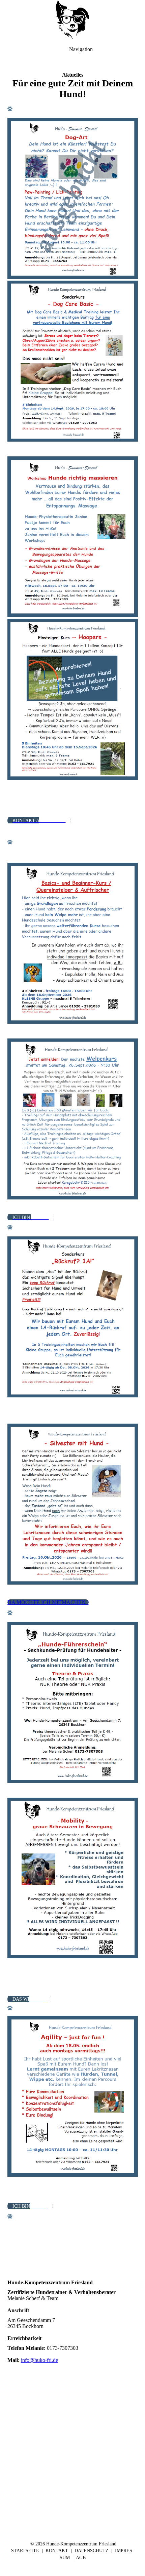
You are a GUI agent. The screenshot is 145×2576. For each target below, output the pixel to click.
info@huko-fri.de (39, 2360)
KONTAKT (57, 2551)
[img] (72, 20)
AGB (81, 2558)
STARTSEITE (25, 2551)
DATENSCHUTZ (92, 2551)
